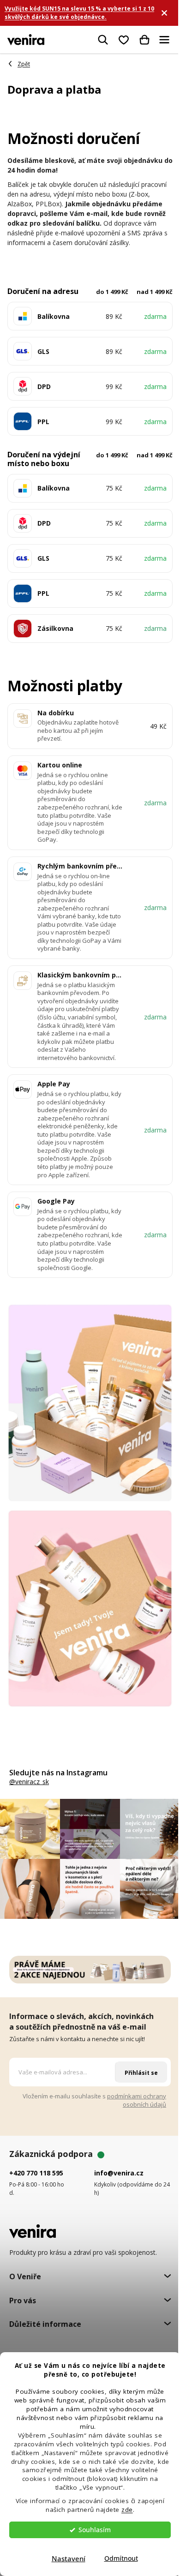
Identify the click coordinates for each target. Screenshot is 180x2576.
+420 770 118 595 (36, 2173)
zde (127, 2510)
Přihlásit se (141, 2073)
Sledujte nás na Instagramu (58, 1773)
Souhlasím (95, 2530)
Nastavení (69, 2558)
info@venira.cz (119, 2173)
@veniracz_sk (29, 1782)
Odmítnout (121, 2558)
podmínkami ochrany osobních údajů (137, 2100)
